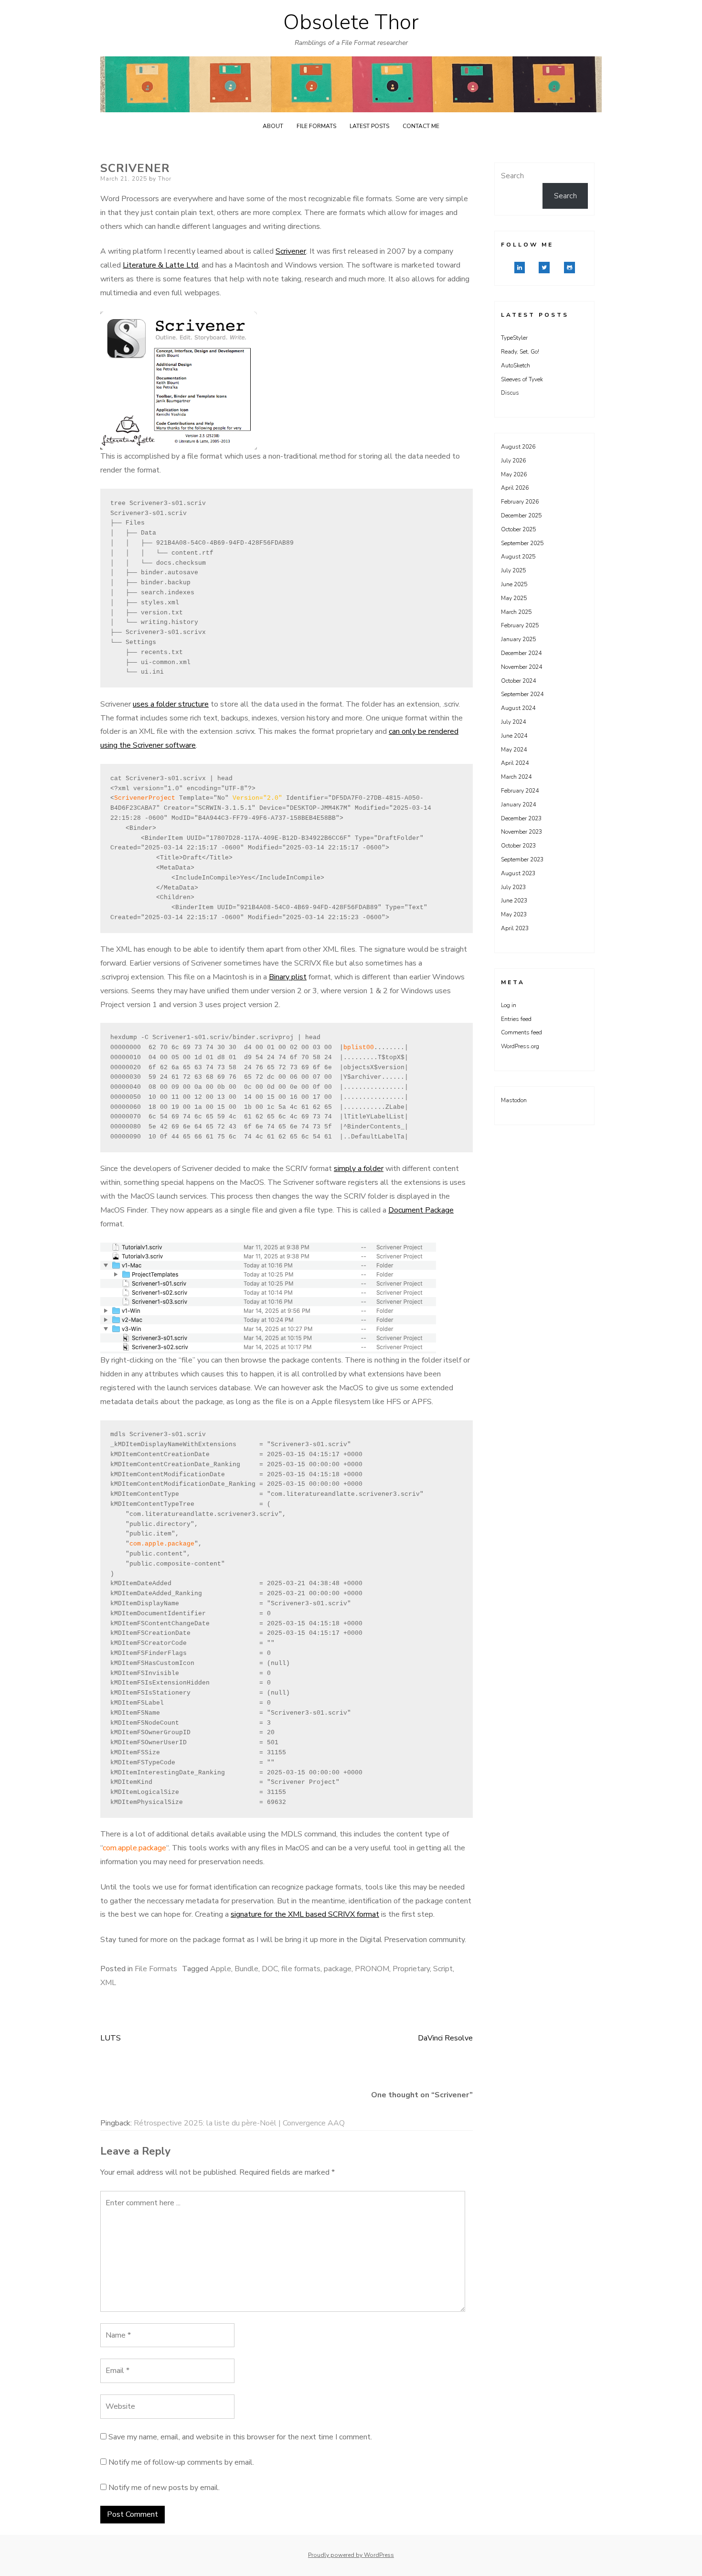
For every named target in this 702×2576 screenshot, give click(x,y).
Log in (509, 1005)
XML (108, 1983)
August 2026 (518, 447)
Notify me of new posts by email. (164, 2488)
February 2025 (520, 625)
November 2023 (521, 832)
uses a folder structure (171, 704)
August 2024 (518, 708)
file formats (301, 1969)
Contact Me (421, 126)
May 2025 (514, 598)
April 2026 (515, 488)
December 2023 (521, 818)
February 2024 (520, 791)
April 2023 (515, 928)
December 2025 (521, 515)
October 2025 (518, 529)
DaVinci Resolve (445, 2038)
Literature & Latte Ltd (160, 265)
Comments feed (521, 1032)
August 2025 (518, 557)
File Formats (316, 126)
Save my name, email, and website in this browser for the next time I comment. (240, 2437)
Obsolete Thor (351, 22)
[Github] (569, 268)
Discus (510, 393)
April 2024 (515, 763)
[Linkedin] (520, 268)
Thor (165, 179)
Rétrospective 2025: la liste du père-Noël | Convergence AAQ (239, 2123)
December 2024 (521, 653)
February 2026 (520, 502)
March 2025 (516, 612)
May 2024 (514, 750)
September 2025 (522, 543)
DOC (270, 1969)
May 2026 (514, 474)
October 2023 (518, 846)
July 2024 (513, 722)
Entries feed (516, 1019)
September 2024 (522, 694)
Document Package (421, 1210)
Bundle (246, 1969)
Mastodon (514, 1100)
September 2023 (522, 859)
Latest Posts (369, 126)
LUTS (111, 2038)
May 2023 (514, 914)
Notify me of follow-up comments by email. (181, 2462)
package (338, 1969)
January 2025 (518, 639)
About (273, 126)
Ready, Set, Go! (520, 352)
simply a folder (359, 1169)
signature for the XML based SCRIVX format (305, 1914)
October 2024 (518, 681)
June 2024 (514, 736)
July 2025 (513, 570)
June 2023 (514, 901)
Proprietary (411, 1969)
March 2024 (516, 777)
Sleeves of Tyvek (522, 379)
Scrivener (291, 251)
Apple (221, 1969)
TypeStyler (514, 338)
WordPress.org (520, 1046)
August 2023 (518, 873)
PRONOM (372, 1969)
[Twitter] (544, 268)
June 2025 (514, 584)
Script (443, 1969)
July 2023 (513, 887)
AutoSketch (516, 365)
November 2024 (521, 667)
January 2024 (518, 805)
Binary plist (288, 977)
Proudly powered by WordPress (351, 2555)
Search (512, 176)
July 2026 (513, 461)
